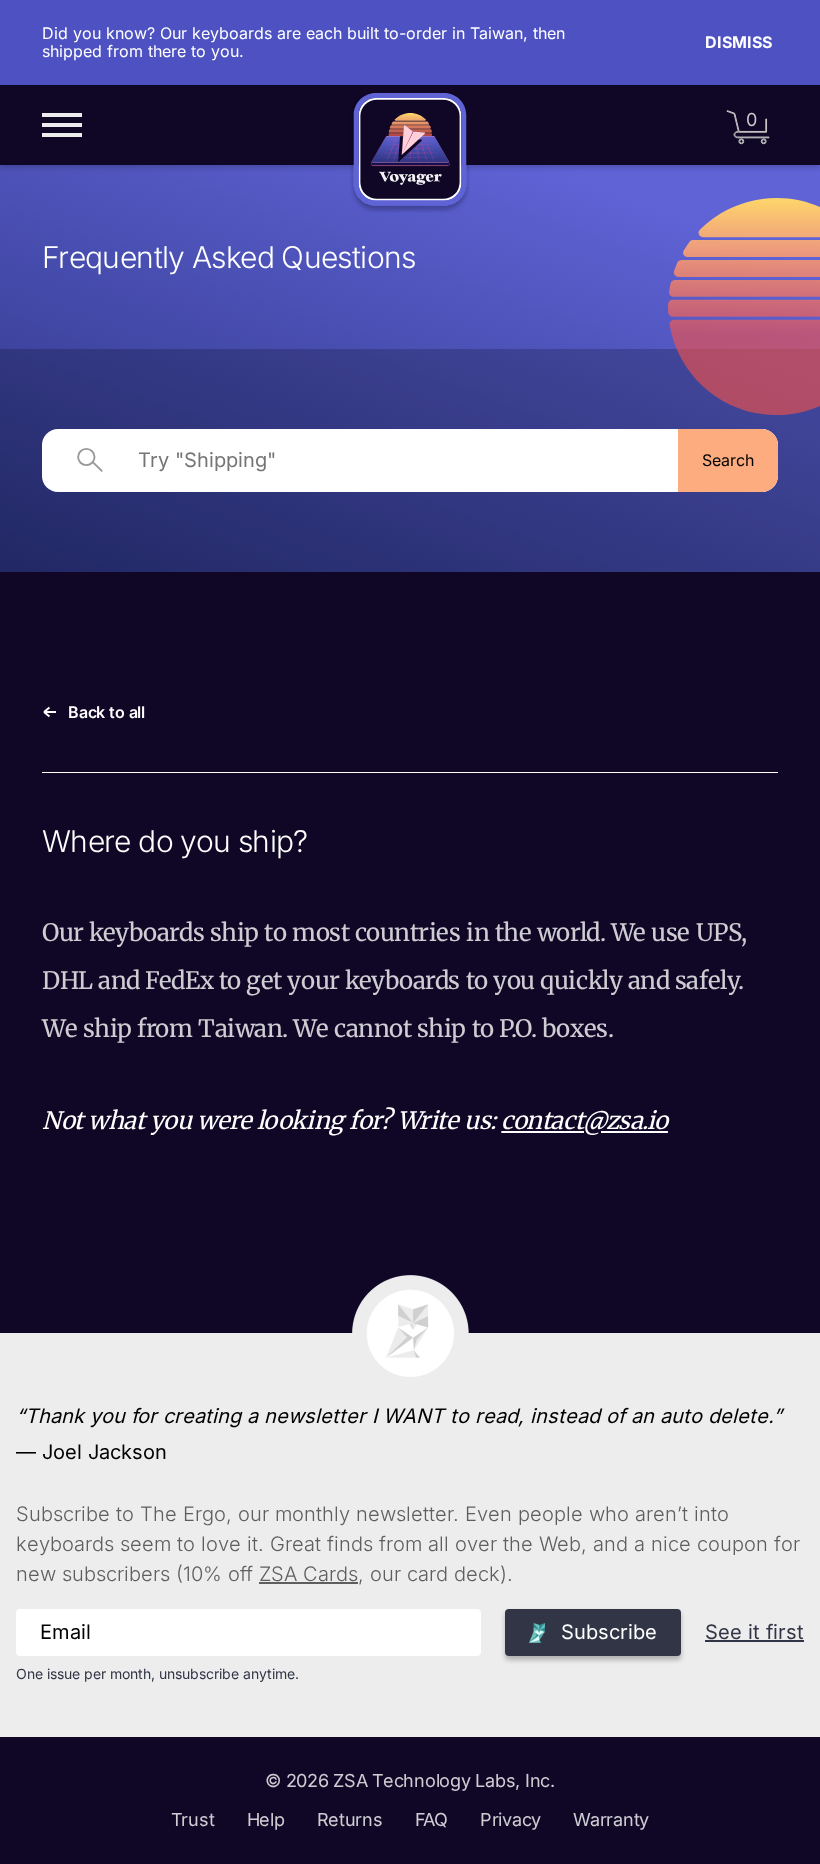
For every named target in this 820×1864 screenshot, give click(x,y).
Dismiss (738, 42)
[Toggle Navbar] (62, 125)
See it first (754, 1632)
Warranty (611, 1819)
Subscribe (609, 1632)
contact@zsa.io (584, 1120)
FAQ (431, 1819)
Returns (350, 1819)
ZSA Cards (308, 1574)
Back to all (106, 712)
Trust (193, 1819)
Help (266, 1819)
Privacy (510, 1819)
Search (728, 460)
